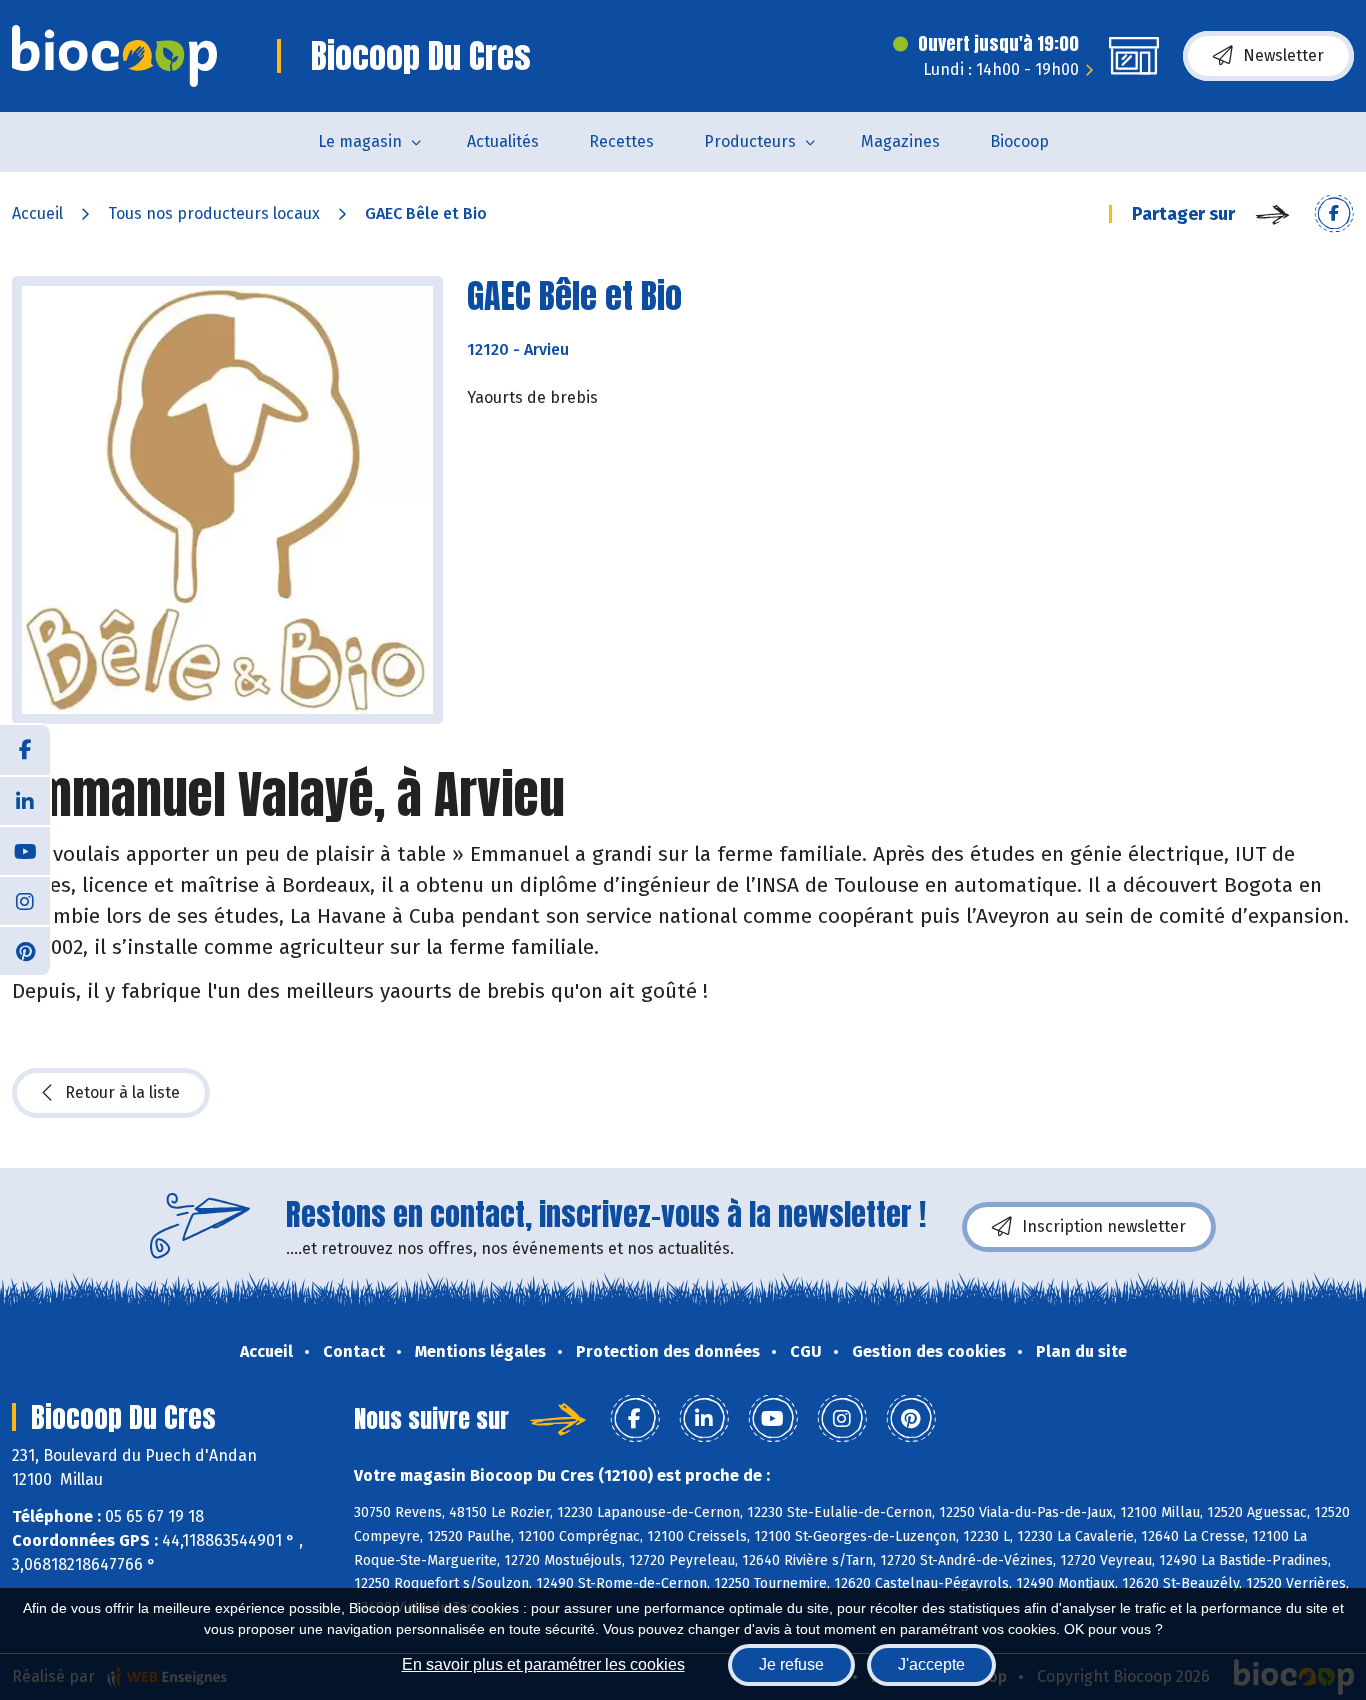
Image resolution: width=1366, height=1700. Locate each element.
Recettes (621, 141)
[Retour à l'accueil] (114, 56)
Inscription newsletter (1104, 1226)
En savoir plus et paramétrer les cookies (543, 1664)
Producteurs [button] (750, 141)
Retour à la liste (122, 1092)
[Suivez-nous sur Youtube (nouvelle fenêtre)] (25, 850)
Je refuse (791, 1664)
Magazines (900, 141)
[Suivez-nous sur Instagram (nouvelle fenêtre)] (25, 900)
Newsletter (1283, 55)
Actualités (503, 141)
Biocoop (1019, 141)
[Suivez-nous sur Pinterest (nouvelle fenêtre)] (25, 950)
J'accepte (931, 1664)
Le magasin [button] (360, 141)
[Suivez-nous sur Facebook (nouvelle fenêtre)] (25, 750)
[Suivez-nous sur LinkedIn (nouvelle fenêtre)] (25, 800)
